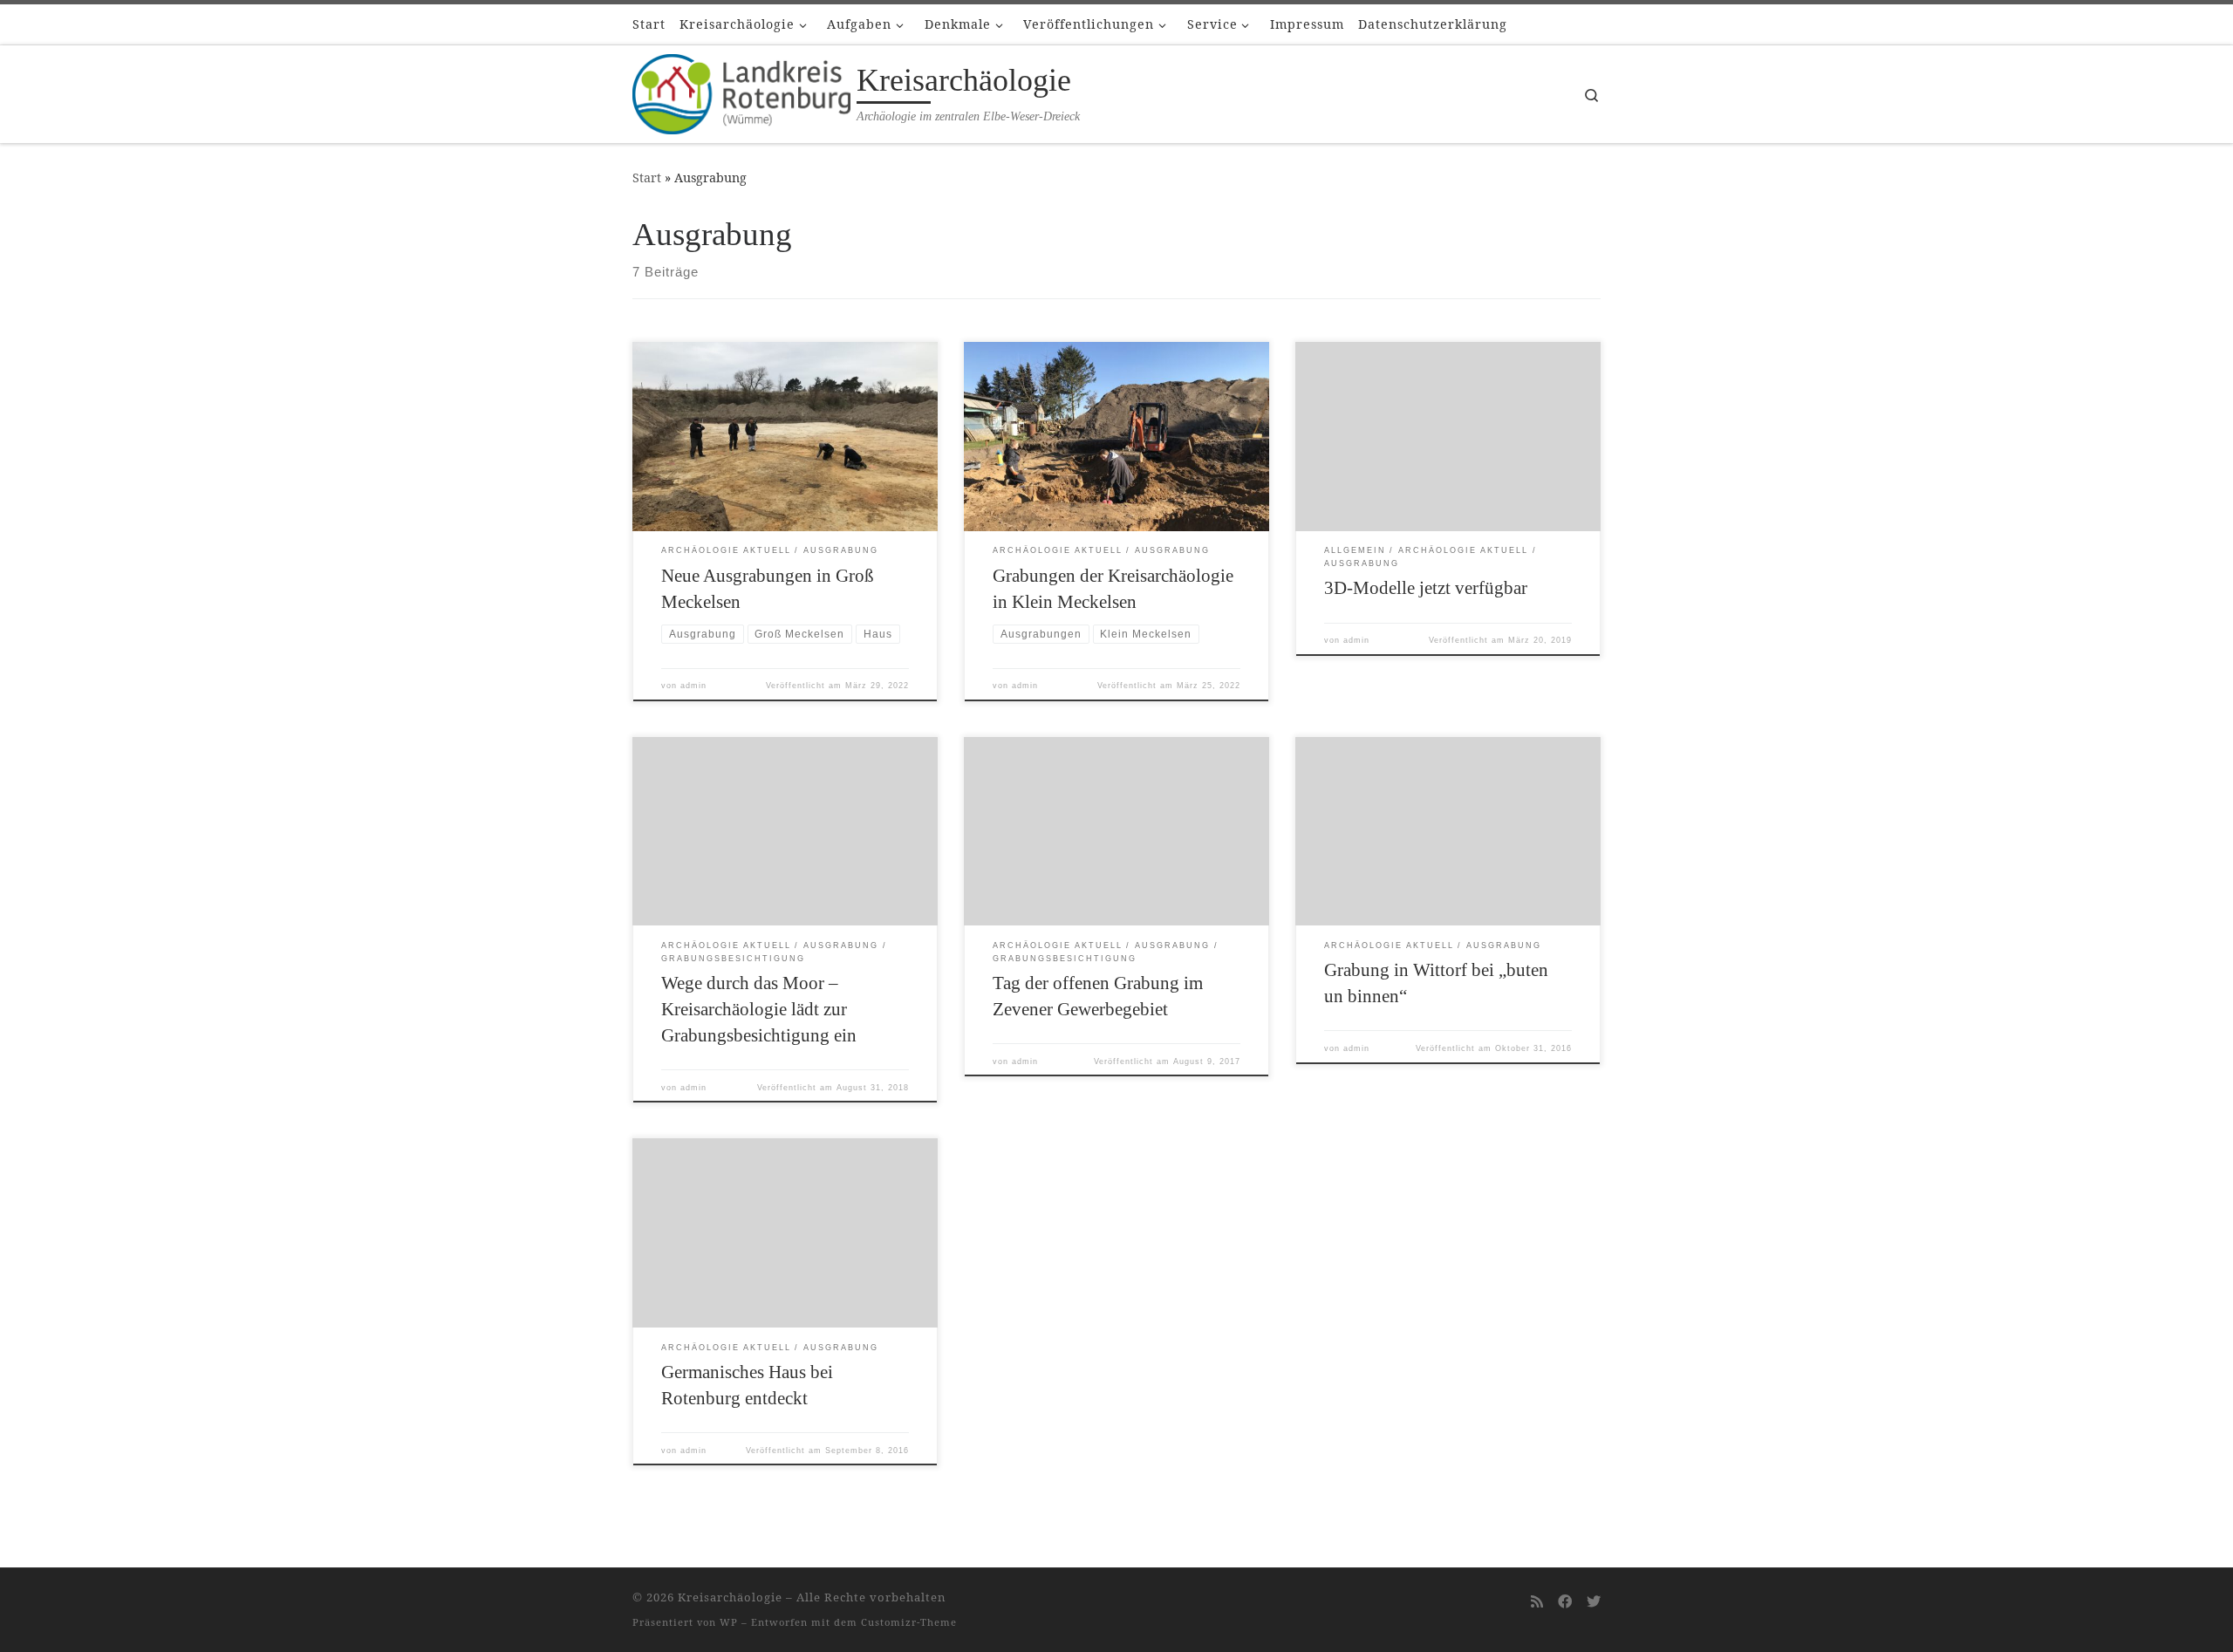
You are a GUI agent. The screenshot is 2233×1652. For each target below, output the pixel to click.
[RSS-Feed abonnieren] (1537, 1602)
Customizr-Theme (909, 1622)
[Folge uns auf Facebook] (1565, 1602)
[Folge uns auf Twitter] (1594, 1602)
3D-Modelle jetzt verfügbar (1426, 588)
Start (647, 177)
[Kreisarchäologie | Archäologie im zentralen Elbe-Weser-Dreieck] (741, 91)
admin (693, 686)
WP (729, 1622)
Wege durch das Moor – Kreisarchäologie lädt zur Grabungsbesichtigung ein (759, 1009)
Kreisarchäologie (730, 1597)
